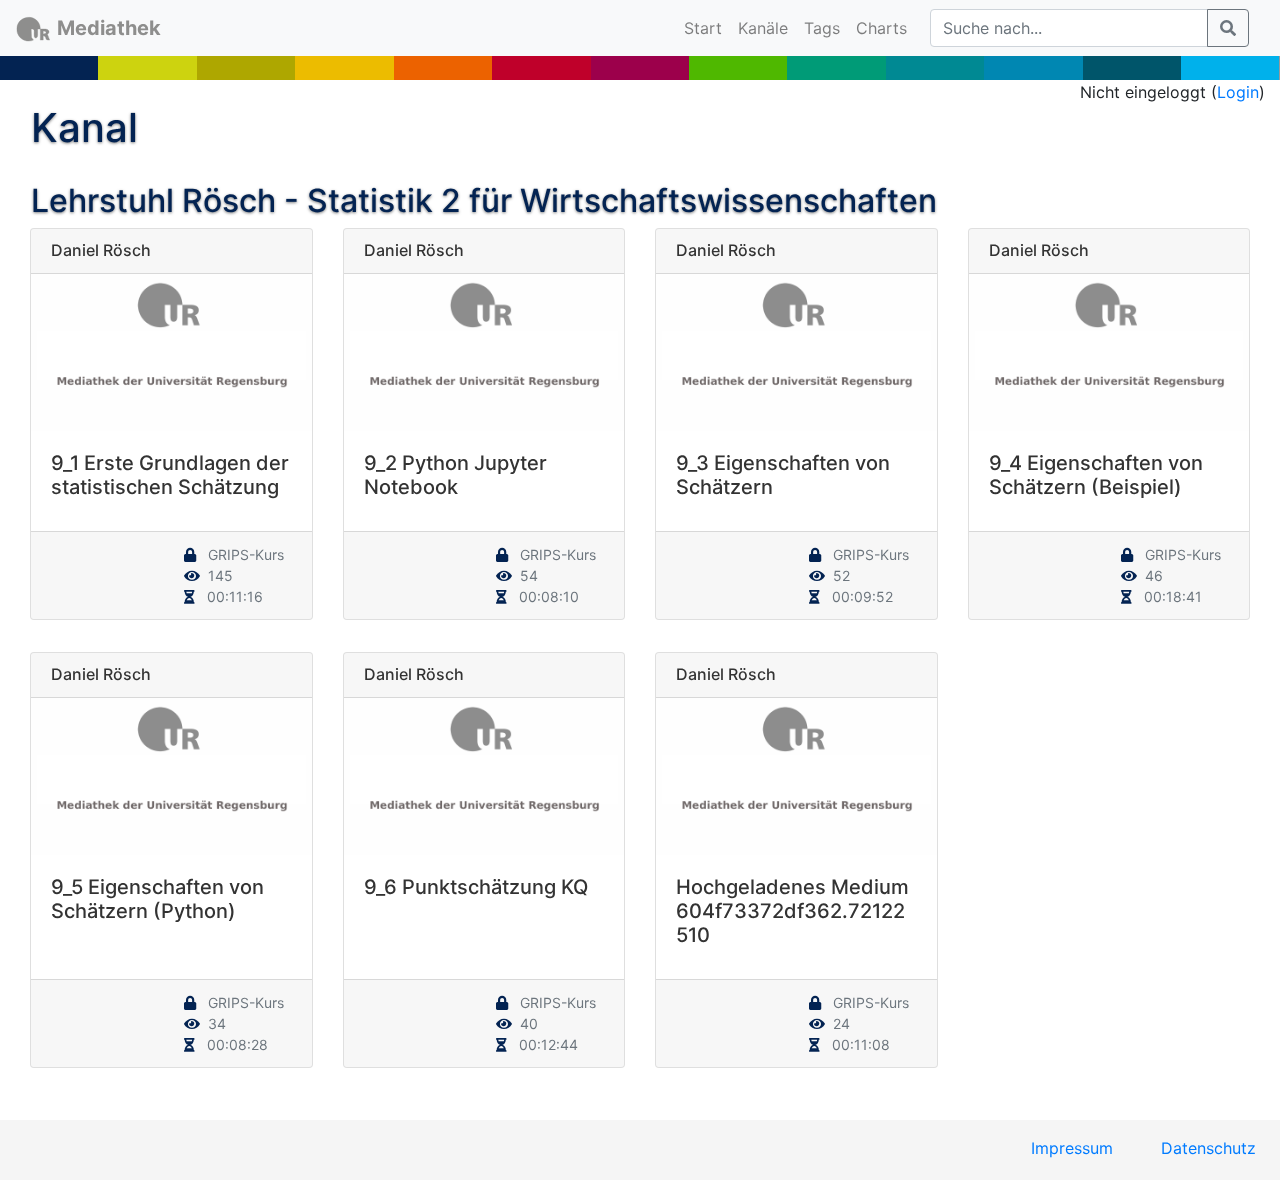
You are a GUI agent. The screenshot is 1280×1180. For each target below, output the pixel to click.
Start (707, 27)
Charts (881, 28)
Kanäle (763, 28)
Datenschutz (1208, 1148)
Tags (822, 28)
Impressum (1072, 1148)
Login (1238, 92)
